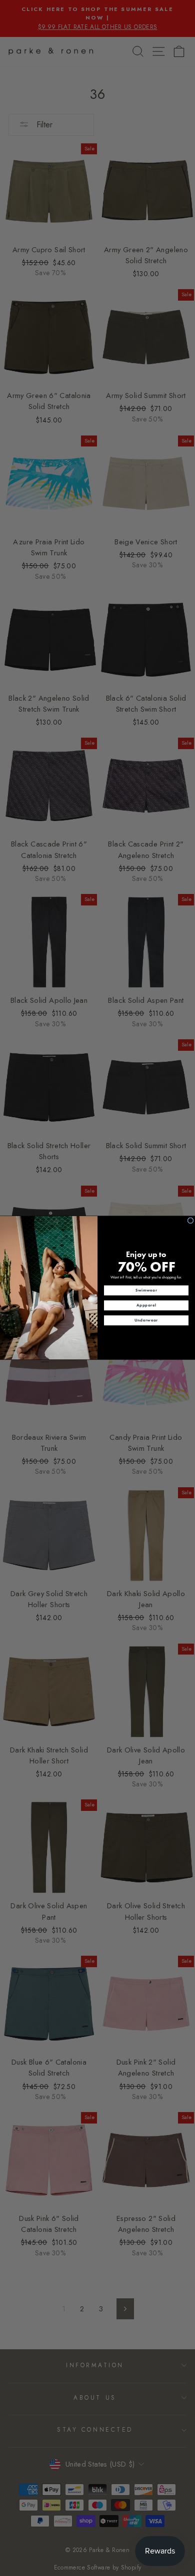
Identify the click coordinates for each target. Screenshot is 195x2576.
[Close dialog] (190, 1221)
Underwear (146, 1320)
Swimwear (146, 1290)
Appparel (146, 1305)
